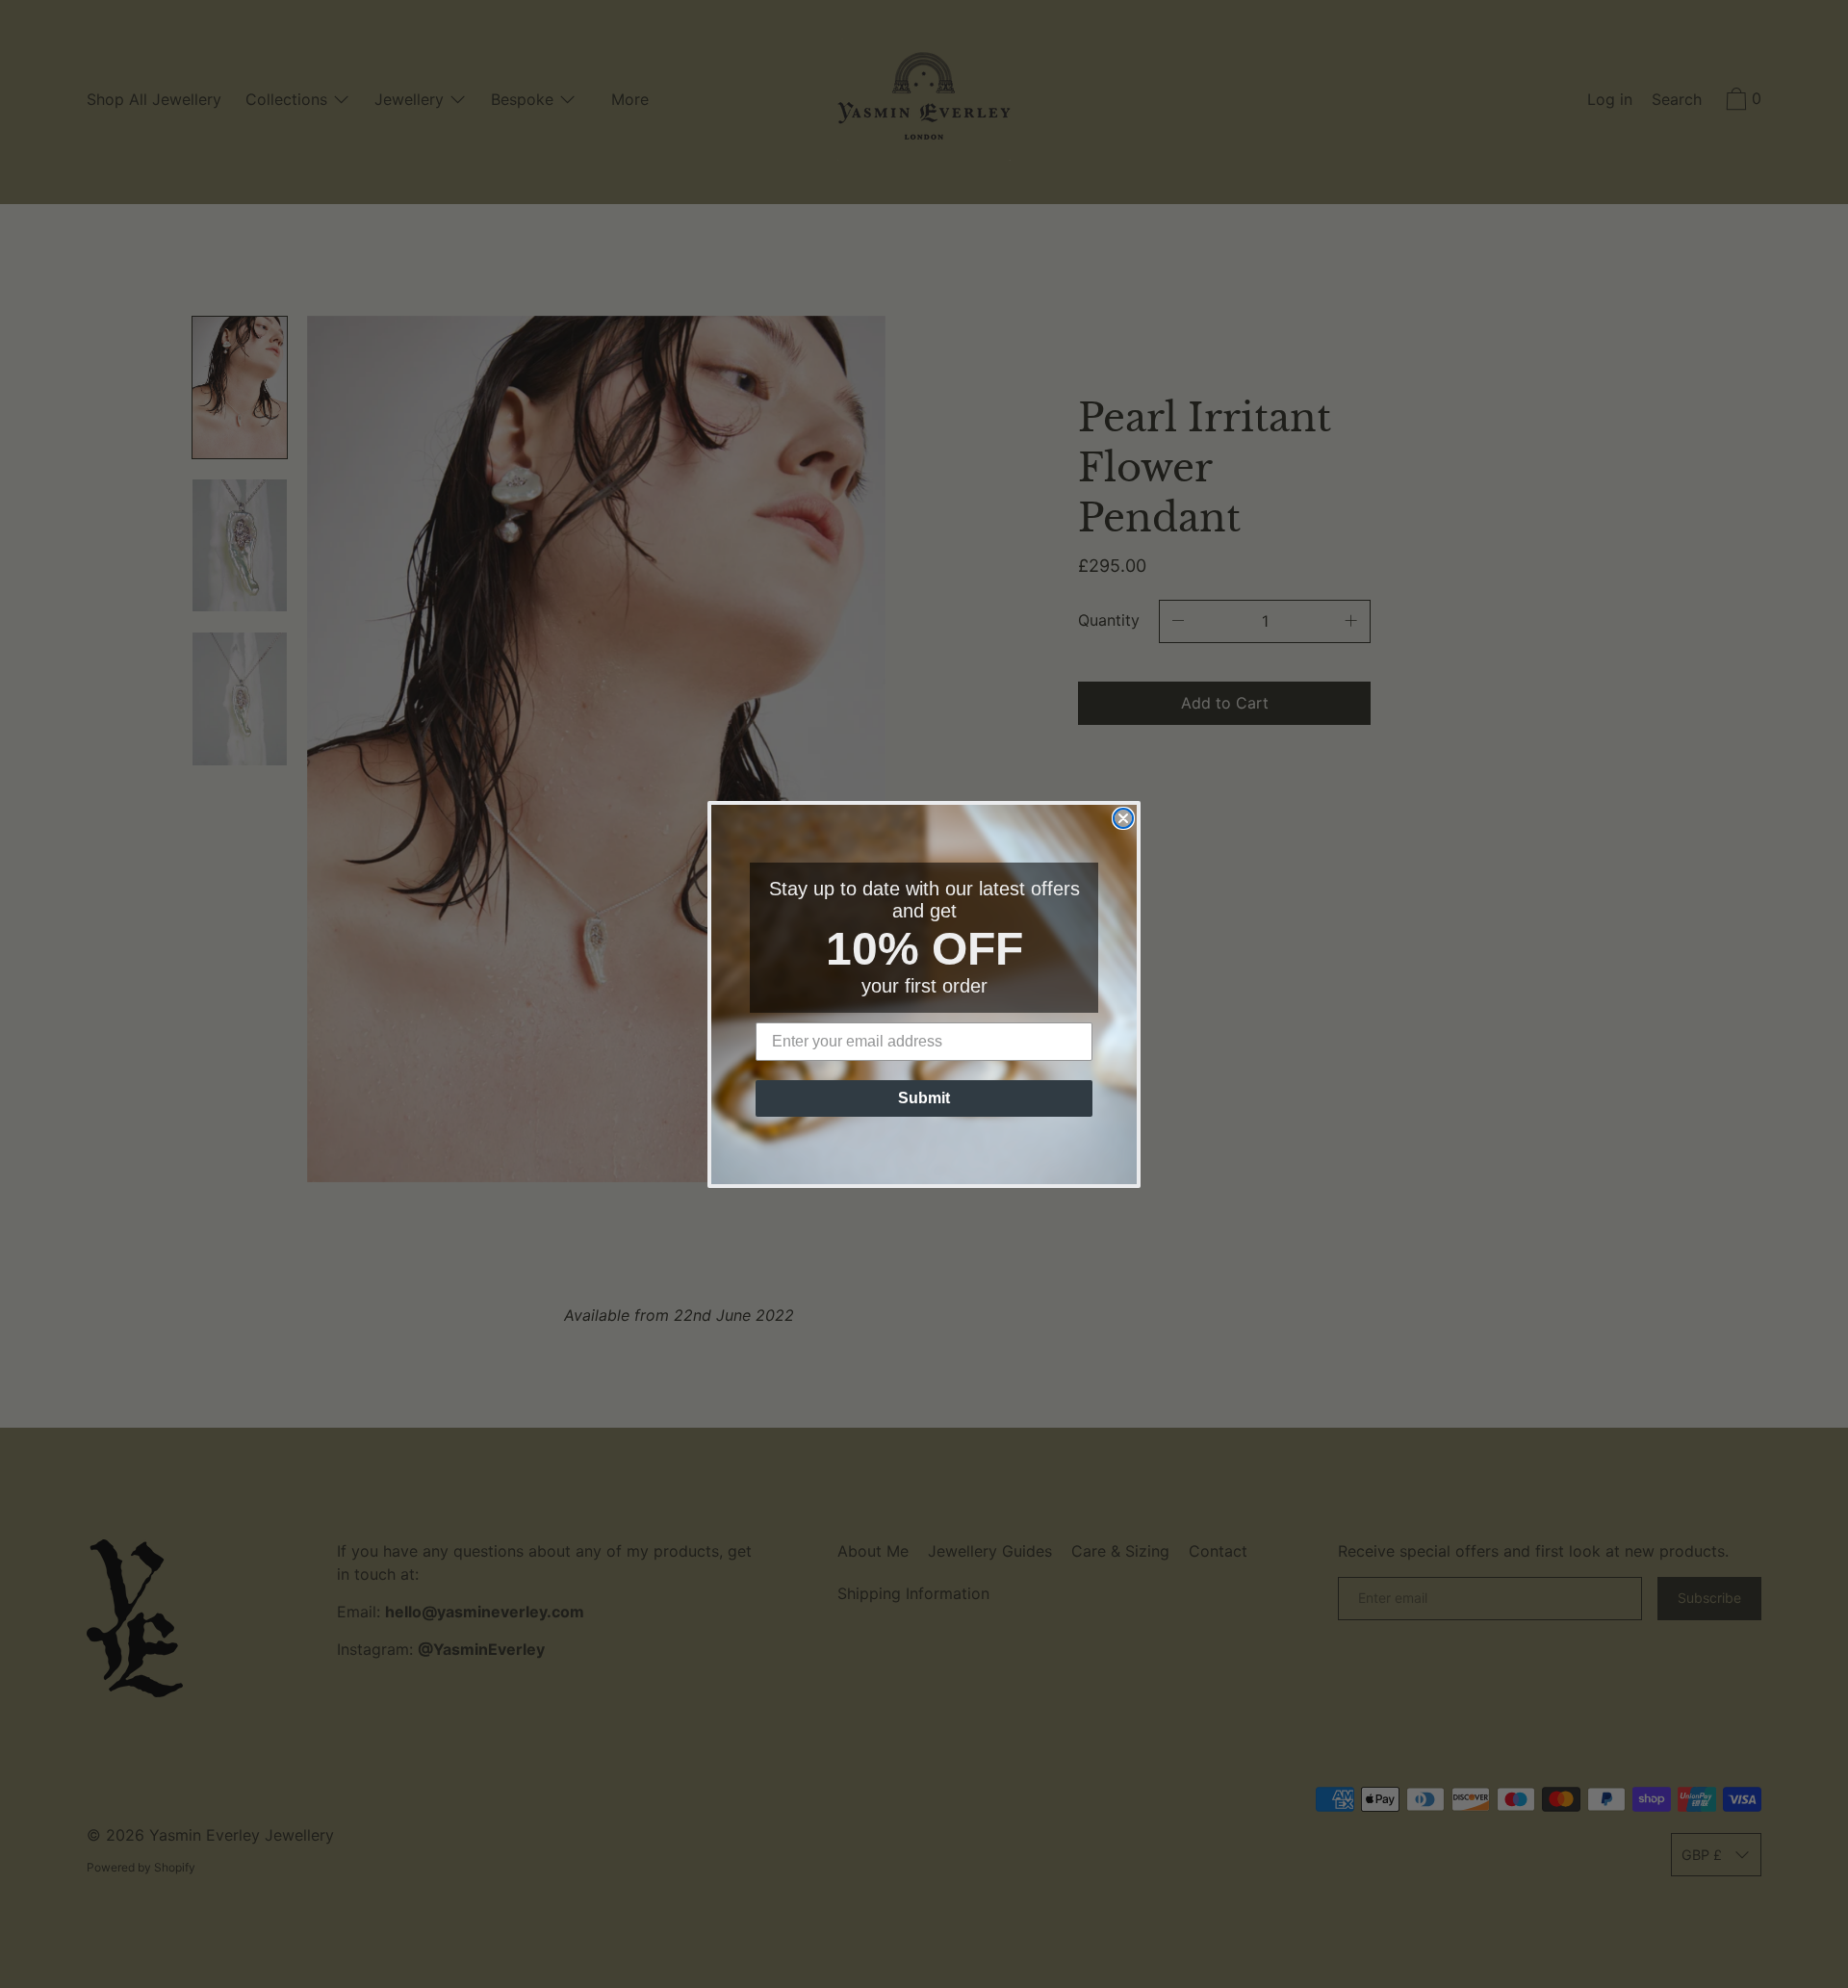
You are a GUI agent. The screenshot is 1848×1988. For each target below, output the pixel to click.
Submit (924, 1098)
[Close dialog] (1123, 818)
